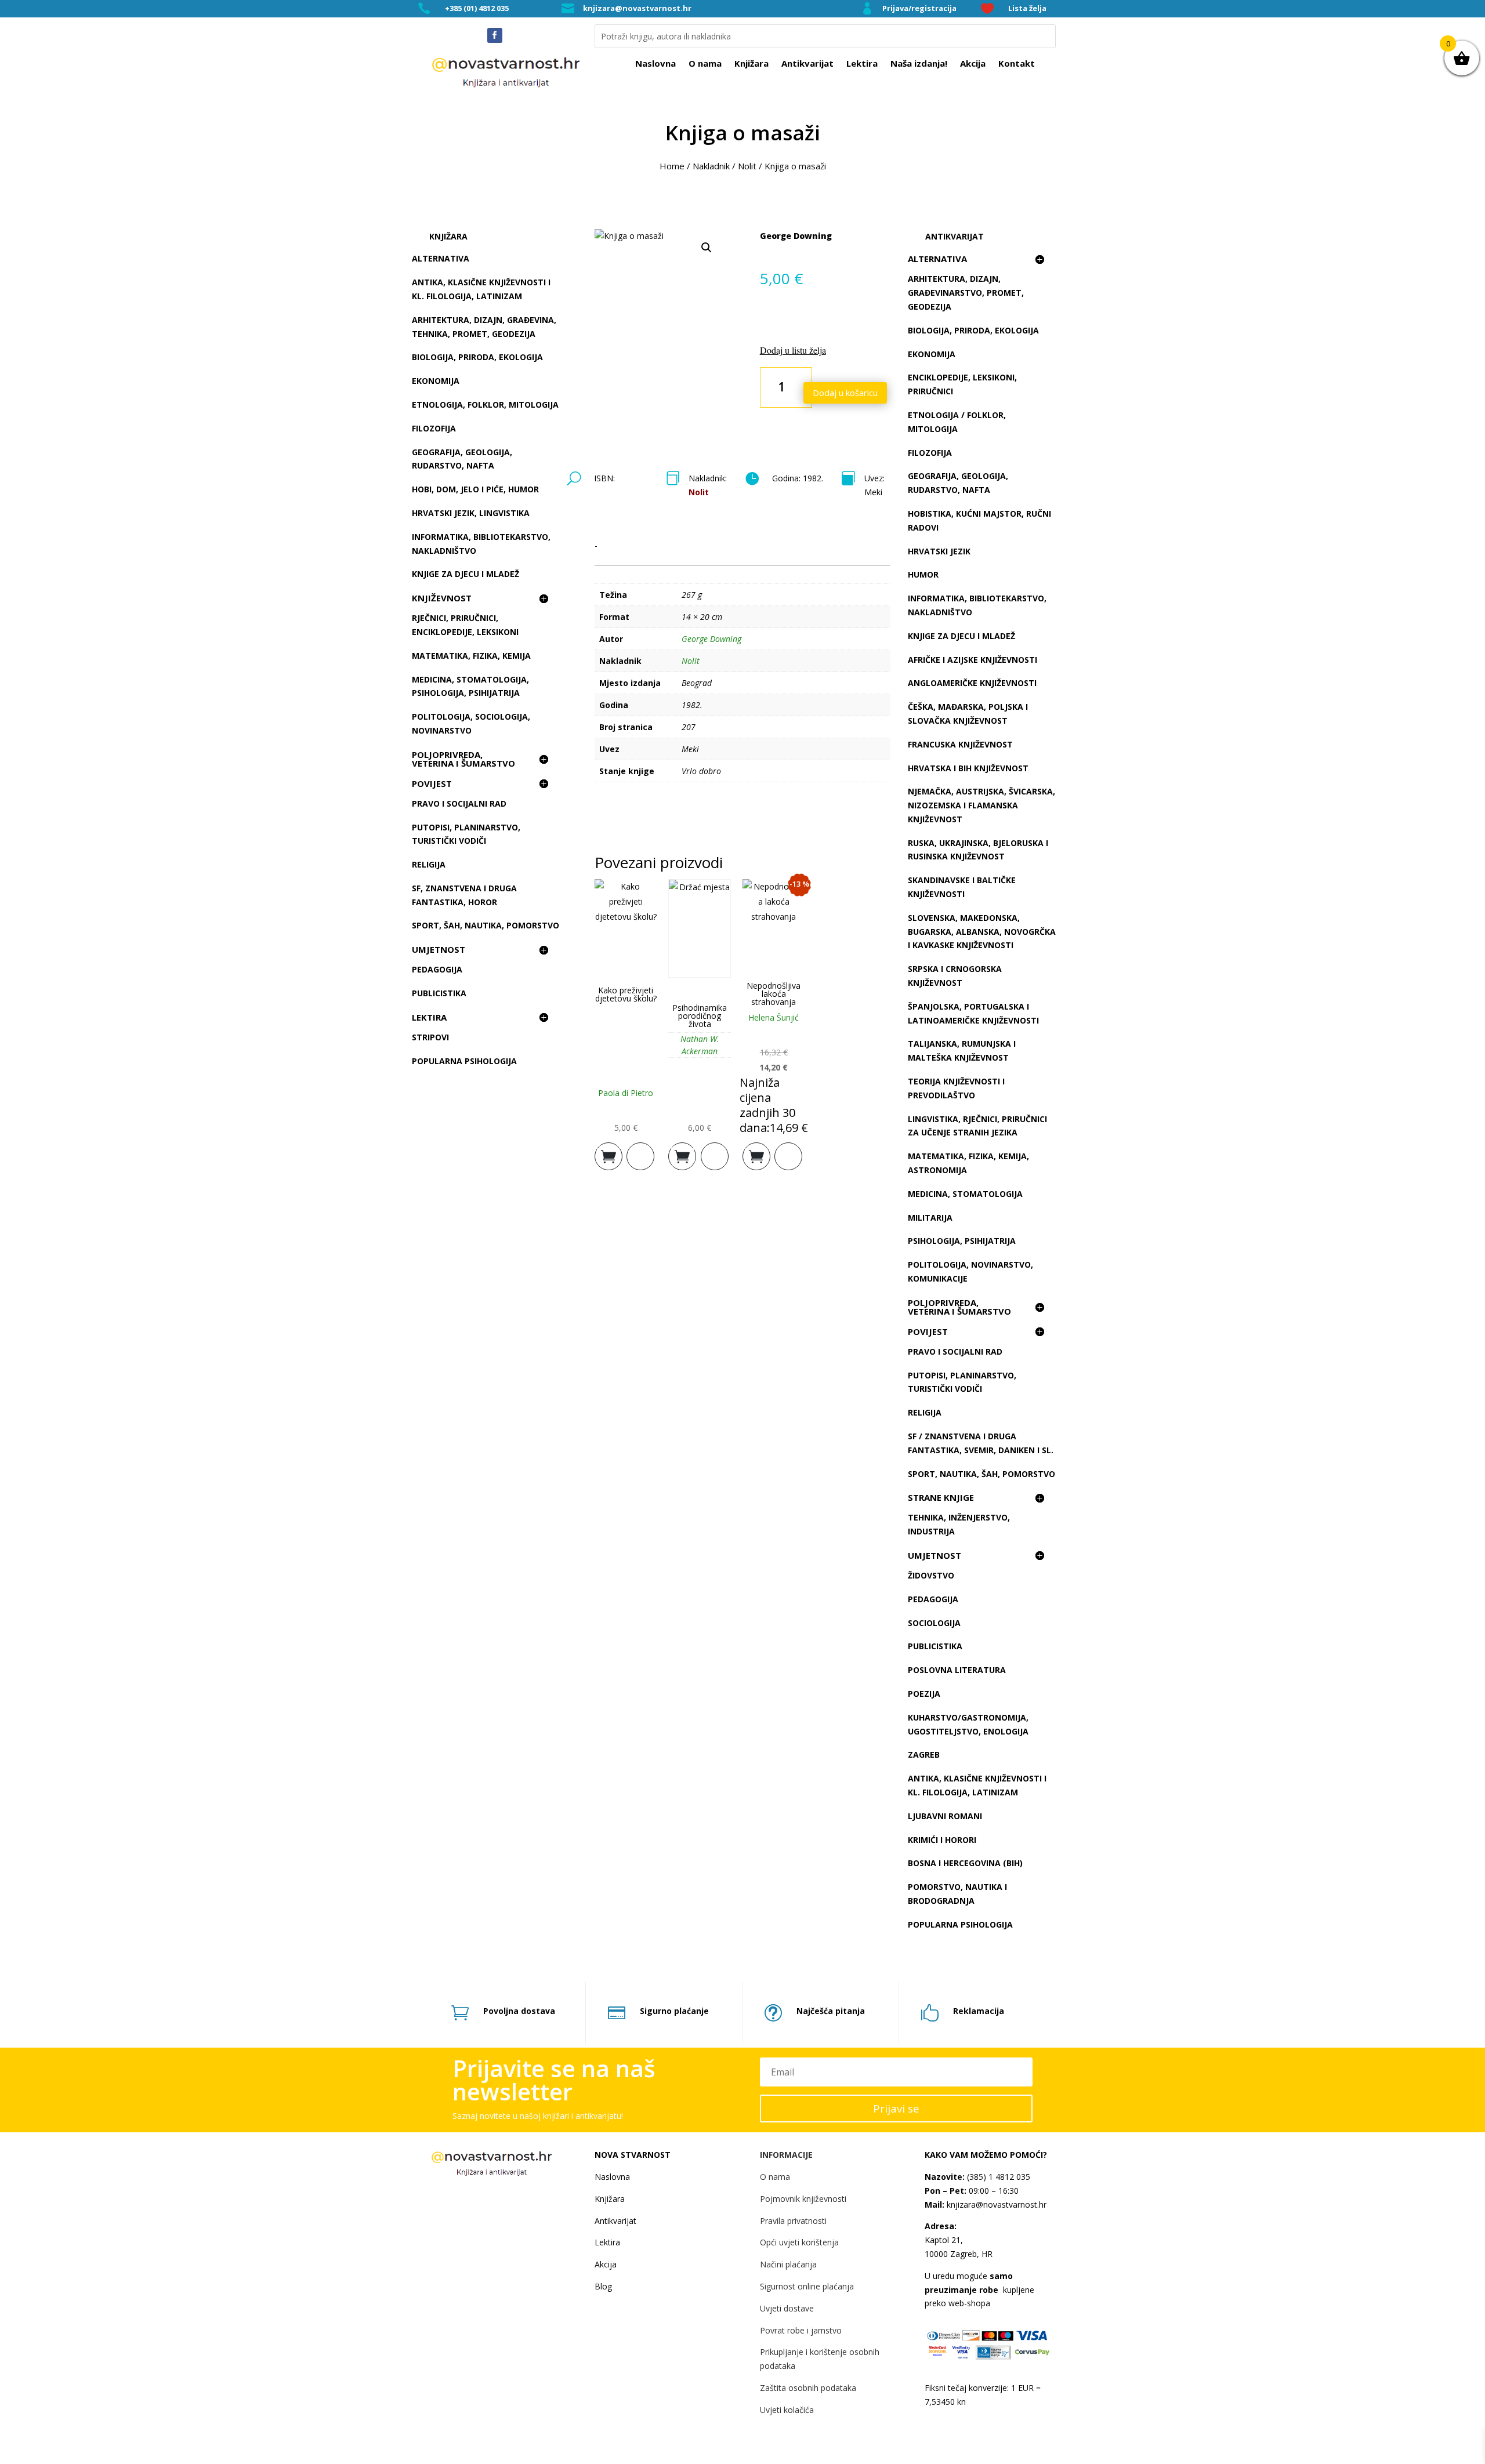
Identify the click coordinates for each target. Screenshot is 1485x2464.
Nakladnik (711, 166)
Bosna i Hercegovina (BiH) (965, 1863)
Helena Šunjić (774, 1017)
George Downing (796, 236)
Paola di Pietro (626, 1093)
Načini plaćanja (788, 2264)
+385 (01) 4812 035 (477, 8)
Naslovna (655, 64)
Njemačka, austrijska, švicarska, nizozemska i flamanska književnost (981, 805)
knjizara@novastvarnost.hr (637, 8)
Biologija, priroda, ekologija (477, 357)
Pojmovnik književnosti (803, 2199)
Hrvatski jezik (939, 551)
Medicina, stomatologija (965, 1194)
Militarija (930, 1218)
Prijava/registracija (919, 8)
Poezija (924, 1694)
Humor (923, 574)
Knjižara (751, 64)
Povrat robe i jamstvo (801, 2330)
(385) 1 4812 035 (997, 2177)
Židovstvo (931, 1575)
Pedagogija (437, 969)
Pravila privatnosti (793, 2221)
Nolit (747, 166)
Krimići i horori (942, 1840)
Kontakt (1017, 64)
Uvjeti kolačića (787, 2410)
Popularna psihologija (464, 1061)
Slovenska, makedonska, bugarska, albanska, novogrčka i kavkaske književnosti (982, 932)
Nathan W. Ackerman (700, 1045)
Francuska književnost (960, 744)
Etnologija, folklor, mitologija (485, 404)
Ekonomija (436, 381)
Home (672, 166)
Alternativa (441, 258)
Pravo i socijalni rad (459, 803)
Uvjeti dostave (787, 2308)
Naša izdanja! (919, 64)
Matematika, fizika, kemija (471, 656)
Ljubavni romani (945, 1816)
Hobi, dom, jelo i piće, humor (475, 489)
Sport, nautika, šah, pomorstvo (981, 1474)
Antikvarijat (807, 64)
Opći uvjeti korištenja (799, 2242)
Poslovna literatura (957, 1670)
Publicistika (439, 993)
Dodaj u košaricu (845, 393)
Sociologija (934, 1623)
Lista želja (1027, 8)
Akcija (973, 64)
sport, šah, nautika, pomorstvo (486, 925)
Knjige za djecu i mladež (466, 574)
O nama (705, 64)
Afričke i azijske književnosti (973, 660)
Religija (429, 864)
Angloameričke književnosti (972, 683)
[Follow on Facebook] (495, 35)
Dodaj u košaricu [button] (608, 1153)
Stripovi (430, 1037)
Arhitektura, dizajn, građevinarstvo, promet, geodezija (966, 293)
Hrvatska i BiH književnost (968, 768)
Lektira (862, 64)
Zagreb (924, 1754)
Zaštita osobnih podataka (808, 2388)
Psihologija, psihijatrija (962, 1241)
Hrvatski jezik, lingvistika (471, 513)
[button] (707, 248)
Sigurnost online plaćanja (807, 2286)
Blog (603, 2286)
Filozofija (434, 428)
